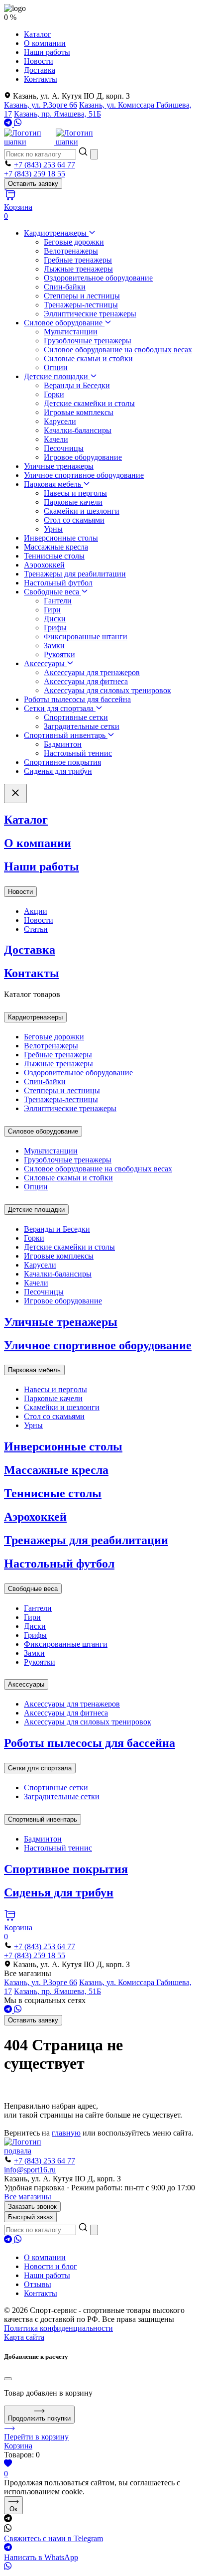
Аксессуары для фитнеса (86, 681)
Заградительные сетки (82, 726)
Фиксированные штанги (86, 637)
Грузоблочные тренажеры (88, 341)
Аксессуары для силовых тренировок (107, 690)
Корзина (18, 2446)
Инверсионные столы (61, 538)
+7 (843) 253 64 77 (45, 165)
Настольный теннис (78, 753)
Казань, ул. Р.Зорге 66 (41, 105)
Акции (36, 911)
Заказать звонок (32, 2207)
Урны (53, 529)
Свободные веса (52, 592)
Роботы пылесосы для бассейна (77, 699)
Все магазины (28, 2197)
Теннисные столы (54, 556)
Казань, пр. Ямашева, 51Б (57, 114)
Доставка (40, 70)
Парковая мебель (53, 484)
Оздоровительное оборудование (98, 278)
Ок (13, 2509)
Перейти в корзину (36, 2437)
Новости (39, 61)
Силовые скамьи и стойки (88, 358)
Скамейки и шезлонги (82, 511)
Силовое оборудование (64, 323)
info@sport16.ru (30, 2170)
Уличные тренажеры (59, 466)
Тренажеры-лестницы (81, 305)
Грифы (55, 628)
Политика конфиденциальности (58, 2328)
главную (66, 2133)
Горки (54, 394)
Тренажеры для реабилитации (75, 574)
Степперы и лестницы (82, 296)
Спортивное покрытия (62, 762)
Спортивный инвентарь (66, 735)
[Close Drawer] (15, 793)
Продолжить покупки (39, 2418)
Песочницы (64, 448)
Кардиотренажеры (56, 233)
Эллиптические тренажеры (90, 314)
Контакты (41, 79)
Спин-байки (65, 287)
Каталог (38, 34)
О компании (45, 43)
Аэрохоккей (44, 565)
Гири (52, 610)
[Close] (8, 2379)
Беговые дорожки (74, 242)
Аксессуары (45, 663)
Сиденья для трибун (58, 771)
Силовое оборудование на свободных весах (118, 350)
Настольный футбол (58, 583)
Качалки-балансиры (78, 430)
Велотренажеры (71, 251)
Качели (56, 439)
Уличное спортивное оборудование (84, 475)
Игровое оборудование (83, 457)
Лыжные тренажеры (78, 269)
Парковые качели (73, 502)
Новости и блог (51, 2266)
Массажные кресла (56, 547)
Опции (56, 367)
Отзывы (38, 2284)
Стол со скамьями (74, 520)
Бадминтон (63, 744)
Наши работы (47, 52)
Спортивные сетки (76, 717)
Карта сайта (24, 2337)
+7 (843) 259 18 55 (35, 174)
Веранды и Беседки (77, 385)
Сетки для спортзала (60, 708)
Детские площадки (57, 376)
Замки (54, 645)
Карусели (60, 421)
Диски (55, 619)
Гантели (58, 601)
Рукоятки (59, 654)
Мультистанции (71, 332)
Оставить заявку (33, 184)
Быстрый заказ (30, 2217)
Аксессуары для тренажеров (92, 672)
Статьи (36, 929)
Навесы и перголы (75, 493)
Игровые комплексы (79, 412)
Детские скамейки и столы (89, 403)
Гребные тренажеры (78, 260)
